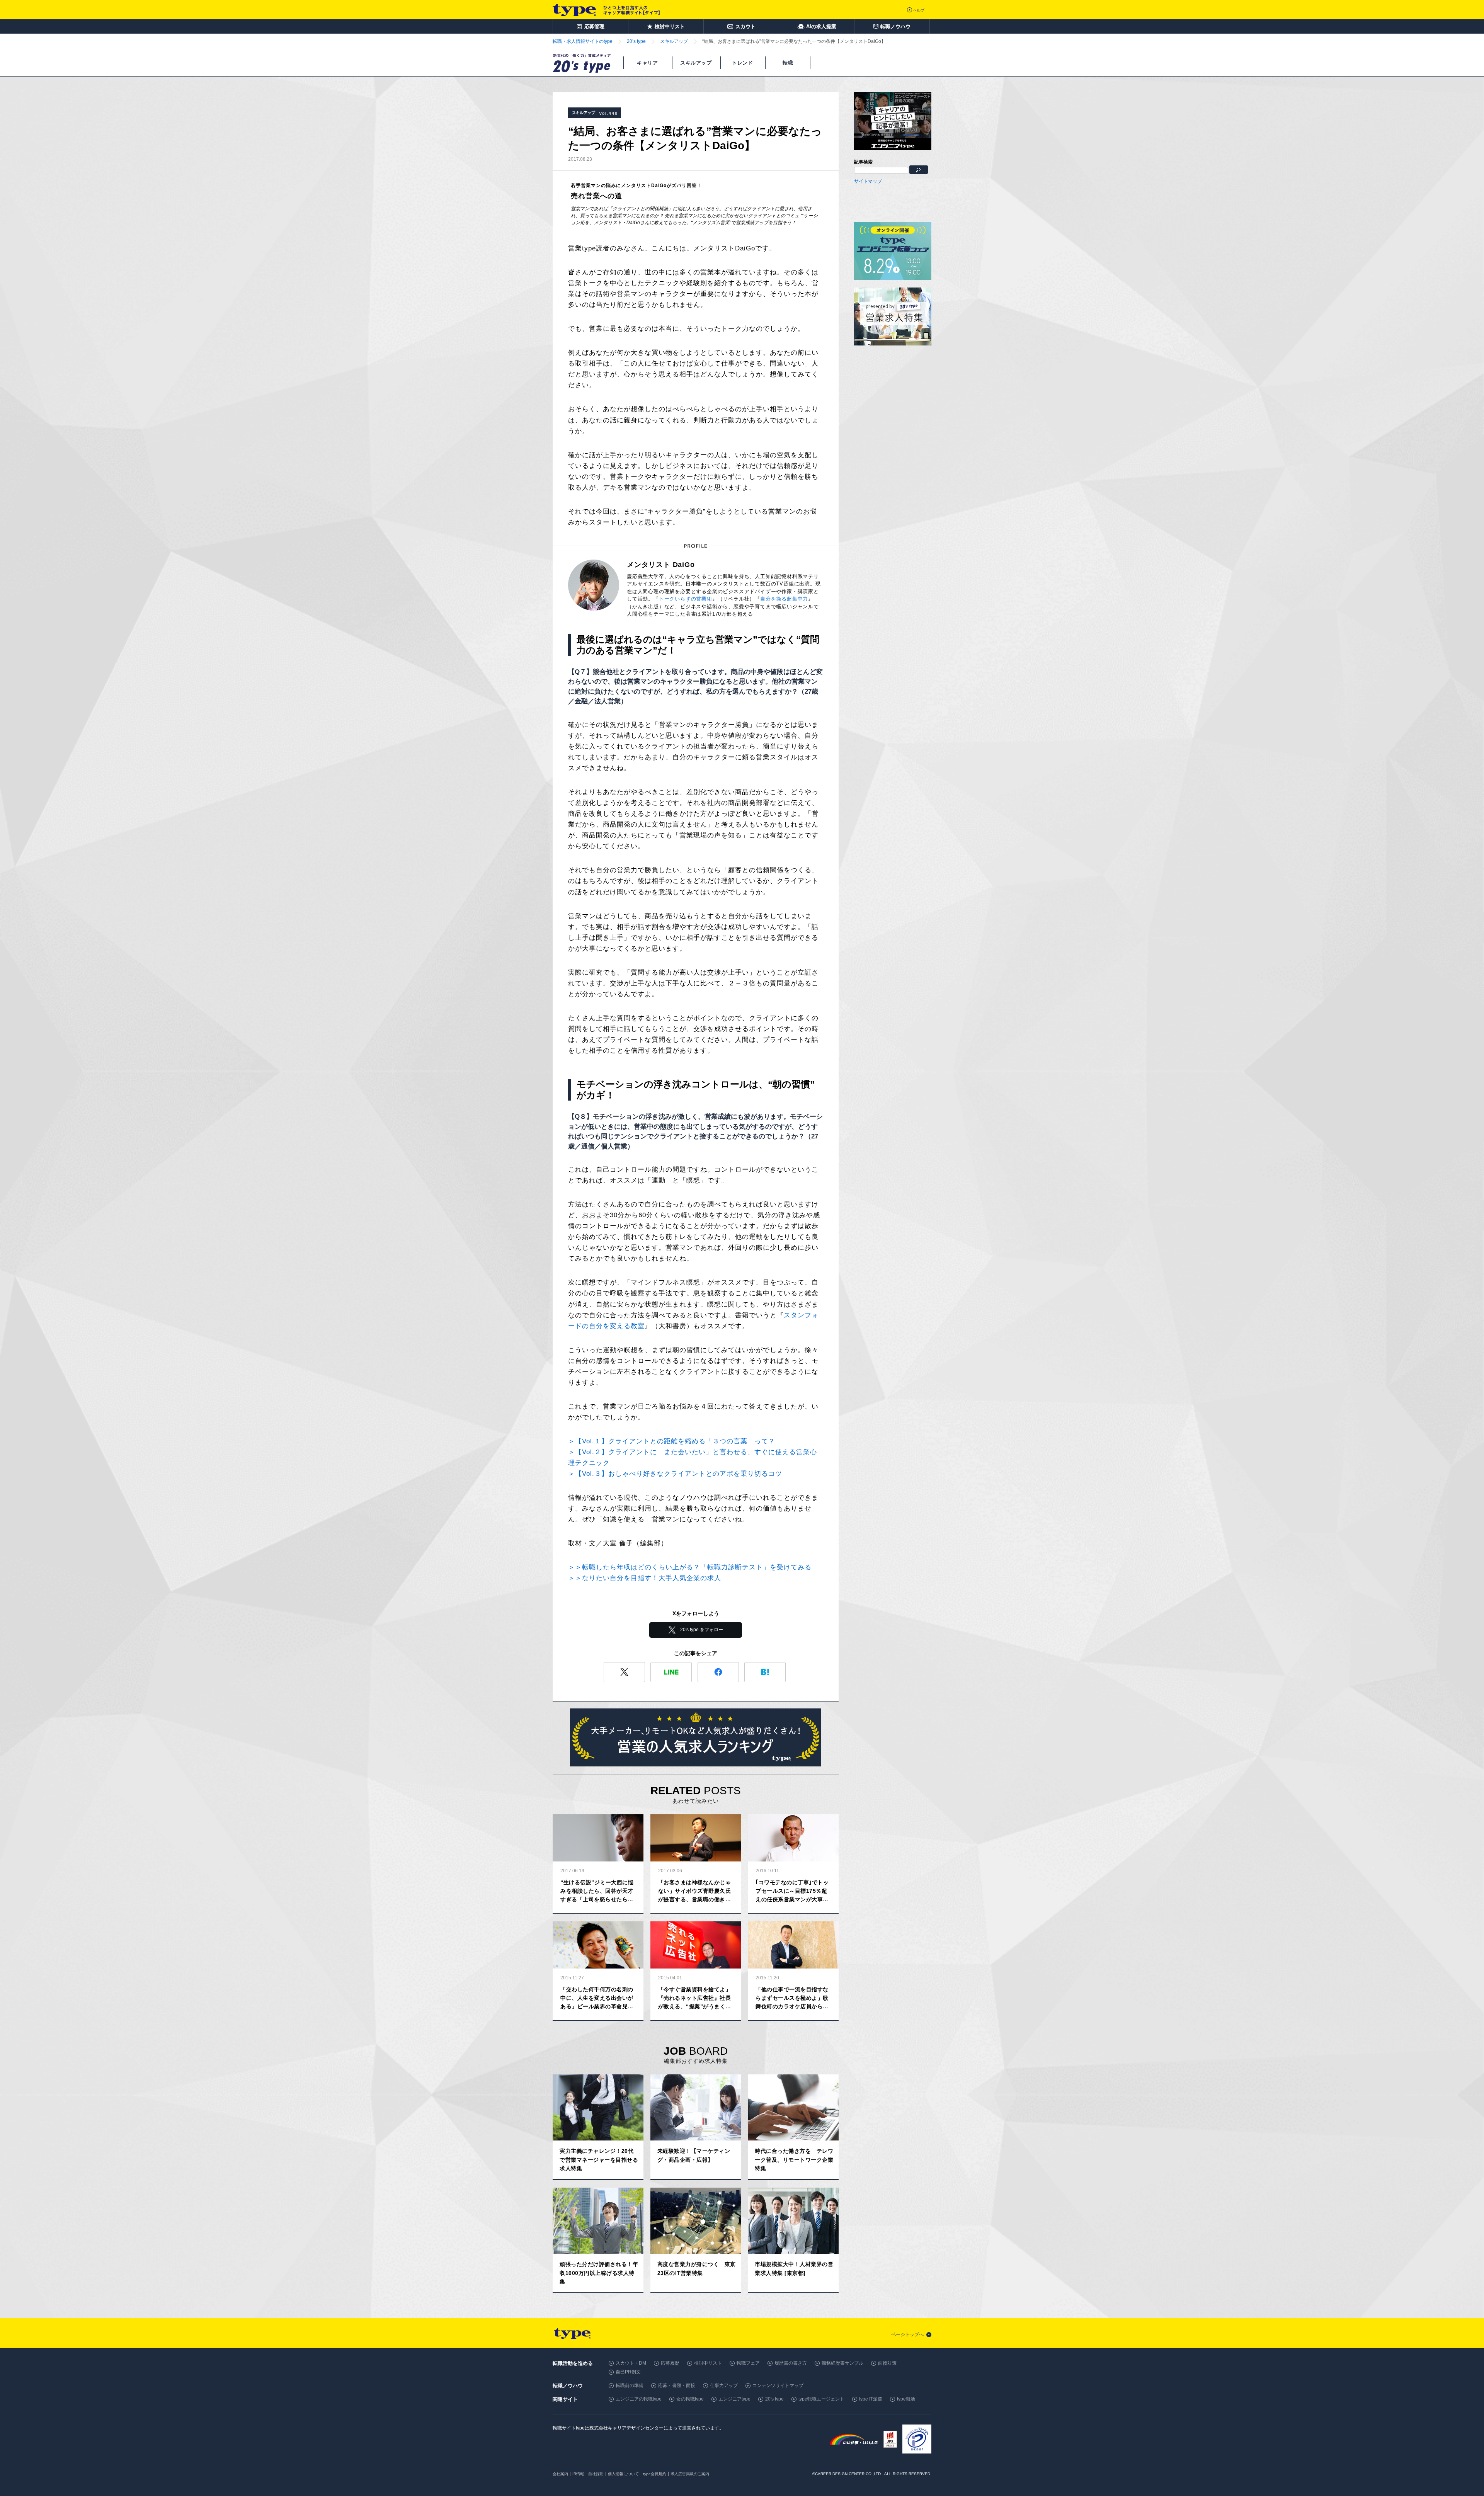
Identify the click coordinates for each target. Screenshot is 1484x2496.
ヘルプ (919, 10)
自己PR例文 (628, 2372)
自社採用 (596, 2474)
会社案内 (560, 2474)
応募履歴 (670, 2363)
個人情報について (623, 2474)
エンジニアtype (734, 2399)
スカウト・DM (631, 2363)
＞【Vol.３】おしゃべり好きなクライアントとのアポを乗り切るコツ (675, 1474)
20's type (774, 2399)
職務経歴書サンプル (842, 2363)
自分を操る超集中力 (784, 599)
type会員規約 (655, 2474)
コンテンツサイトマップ (778, 2385)
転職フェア (748, 2363)
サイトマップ (868, 181)
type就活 (906, 2399)
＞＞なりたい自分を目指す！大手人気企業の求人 (645, 1578)
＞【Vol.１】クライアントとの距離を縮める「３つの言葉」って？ (672, 1441)
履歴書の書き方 (791, 2363)
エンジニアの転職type (639, 2399)
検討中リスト (708, 2363)
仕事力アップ (724, 2385)
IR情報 (578, 2474)
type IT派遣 (871, 2399)
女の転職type (690, 2399)
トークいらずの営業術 (686, 599)
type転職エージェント (821, 2399)
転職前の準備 (630, 2385)
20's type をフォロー (702, 1630)
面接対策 (887, 2363)
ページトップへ (907, 2334)
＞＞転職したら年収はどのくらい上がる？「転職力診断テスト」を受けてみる (690, 1567)
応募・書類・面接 (677, 2385)
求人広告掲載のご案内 (690, 2474)
